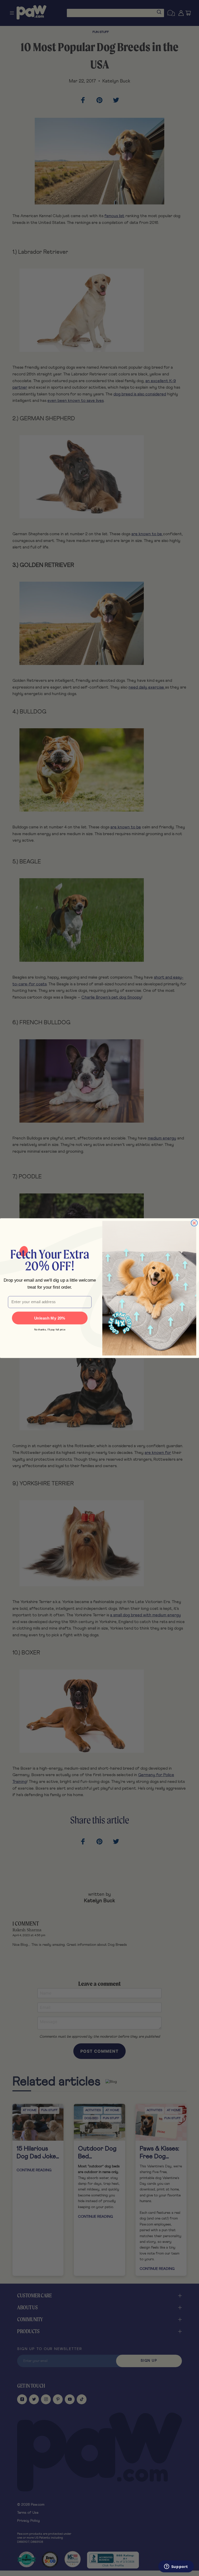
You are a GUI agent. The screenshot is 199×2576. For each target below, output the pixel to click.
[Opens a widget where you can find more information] (176, 2567)
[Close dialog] (194, 1223)
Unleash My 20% (50, 1318)
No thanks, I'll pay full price (50, 1329)
